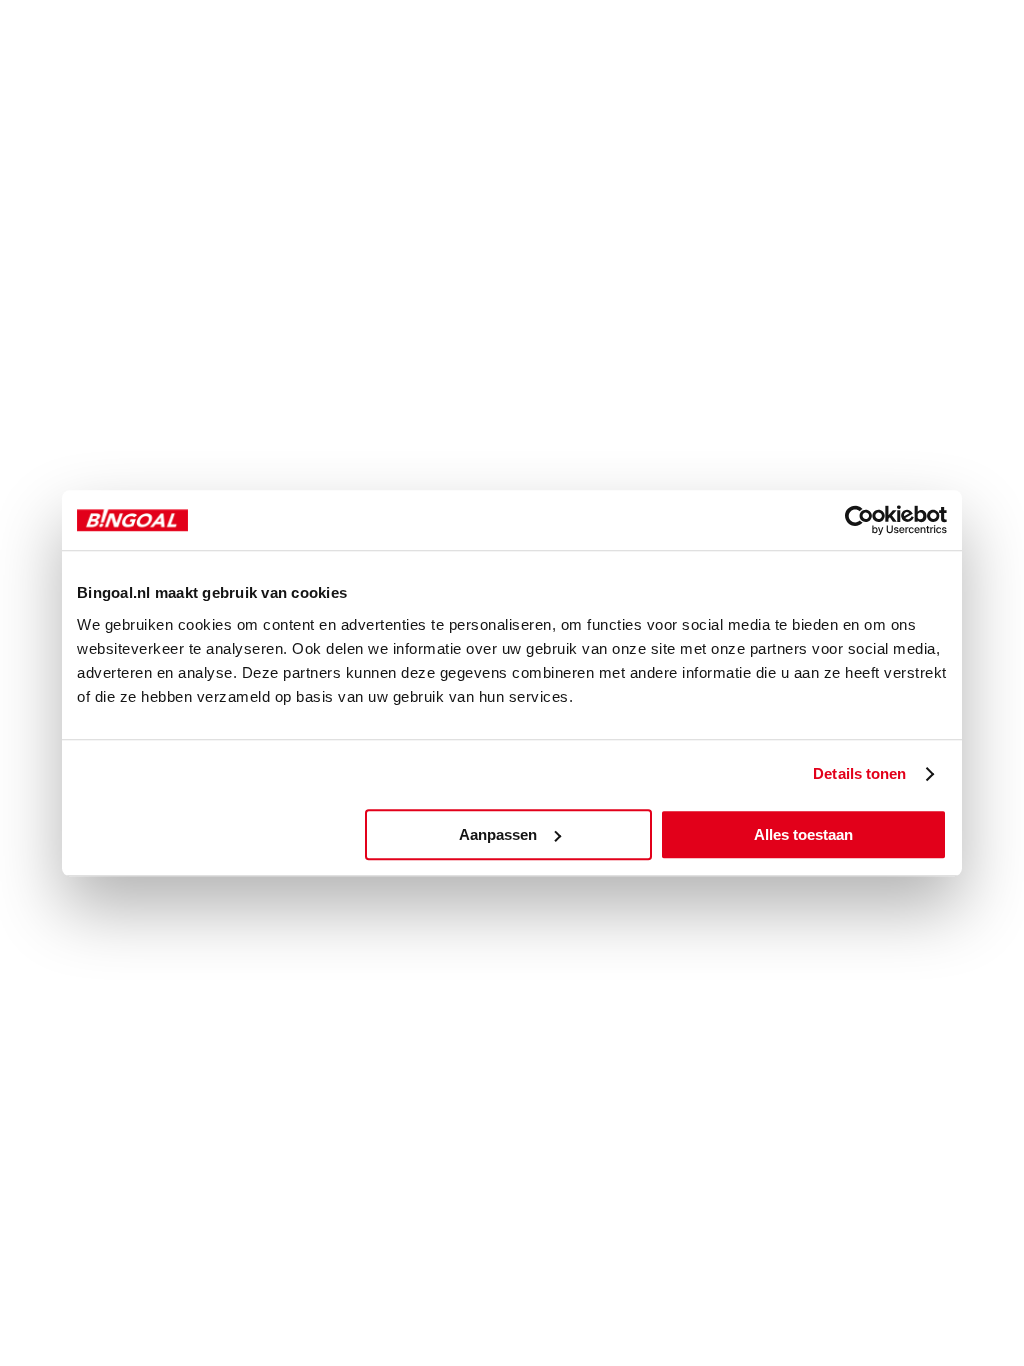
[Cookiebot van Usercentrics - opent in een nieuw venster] (859, 520)
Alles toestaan (803, 834)
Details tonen (859, 773)
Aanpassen (498, 834)
